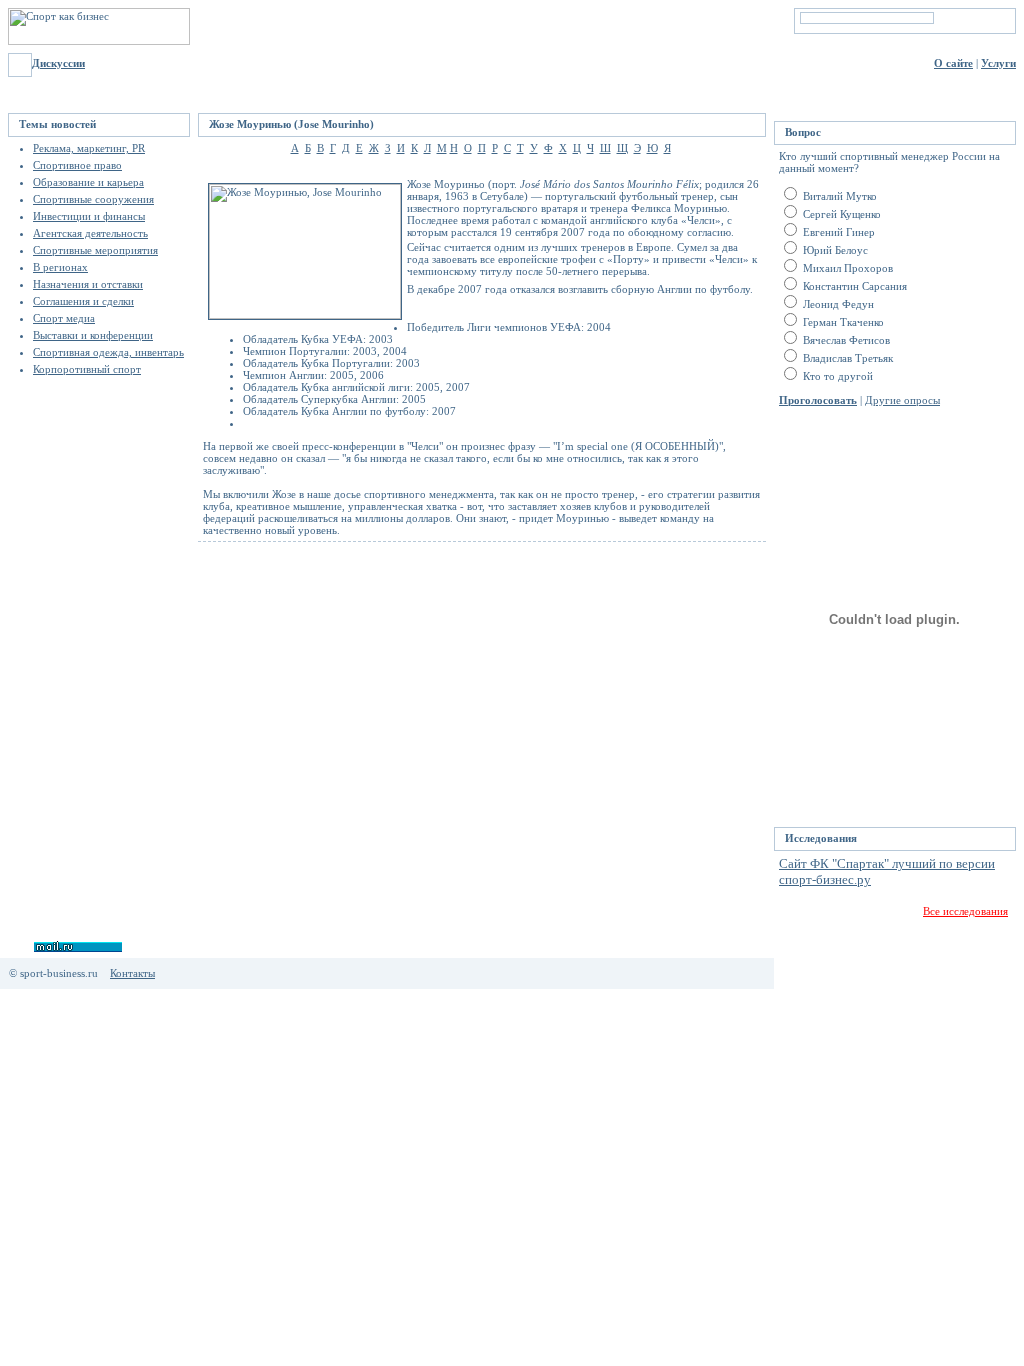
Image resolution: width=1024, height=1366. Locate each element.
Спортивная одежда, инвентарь (108, 352)
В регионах (60, 267)
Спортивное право (77, 165)
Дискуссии (58, 63)
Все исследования (965, 911)
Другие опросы (902, 400)
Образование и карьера (88, 182)
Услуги (998, 63)
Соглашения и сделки (83, 301)
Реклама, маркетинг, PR (89, 148)
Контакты (132, 973)
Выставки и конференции (93, 335)
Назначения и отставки (88, 284)
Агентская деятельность (90, 233)
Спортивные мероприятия (95, 250)
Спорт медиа (64, 318)
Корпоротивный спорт (87, 369)
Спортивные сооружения (93, 199)
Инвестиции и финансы (89, 216)
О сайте (953, 63)
